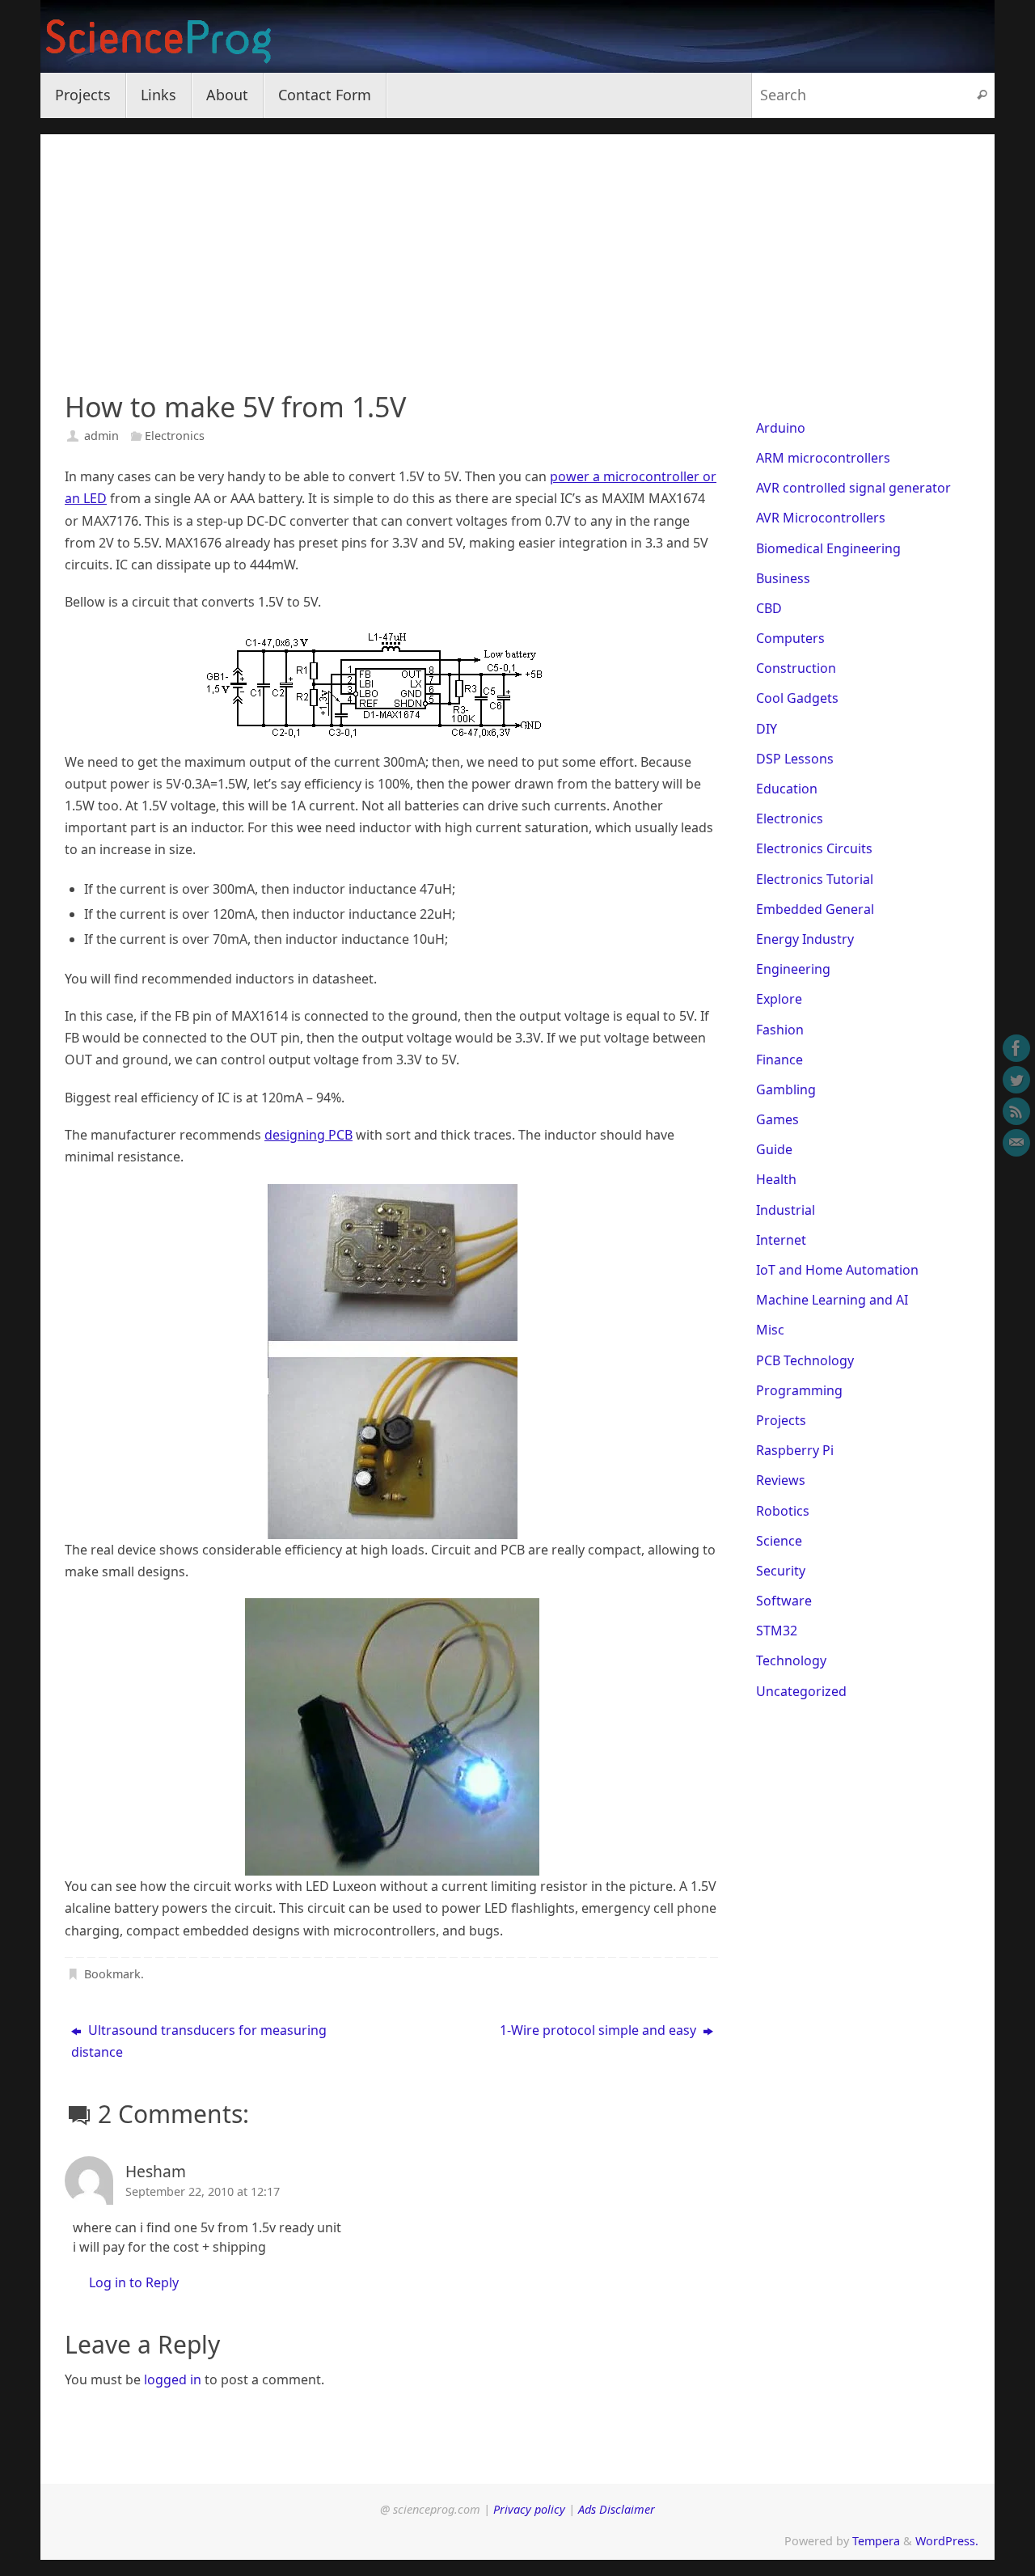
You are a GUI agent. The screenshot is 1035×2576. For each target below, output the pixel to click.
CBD (769, 608)
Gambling (786, 1089)
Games (777, 1119)
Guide (774, 1149)
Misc (770, 1330)
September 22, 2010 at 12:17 (203, 2191)
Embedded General (815, 909)
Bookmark (112, 1974)
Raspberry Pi (795, 1450)
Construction (796, 668)
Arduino (781, 428)
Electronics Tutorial (815, 879)
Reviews (781, 1480)
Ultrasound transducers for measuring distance (199, 2041)
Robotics (783, 1511)
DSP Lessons (795, 759)
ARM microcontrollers (823, 458)
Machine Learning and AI (832, 1300)
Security (781, 1571)
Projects (781, 1420)
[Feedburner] (1016, 1111)
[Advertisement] (517, 247)
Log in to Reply (134, 2282)
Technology (791, 1660)
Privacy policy (529, 2509)
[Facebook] (1016, 1048)
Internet (781, 1240)
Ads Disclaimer (617, 2509)
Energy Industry (805, 939)
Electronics (175, 436)
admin (101, 436)
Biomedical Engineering (828, 548)
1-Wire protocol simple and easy (600, 2030)
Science (779, 1541)
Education (787, 789)
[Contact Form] (1016, 1143)
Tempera (876, 2541)
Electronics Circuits (814, 848)
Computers (790, 638)
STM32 (777, 1631)
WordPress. (947, 2541)
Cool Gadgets (797, 698)
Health (776, 1179)
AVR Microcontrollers (821, 518)
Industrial (786, 1210)
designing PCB (308, 1135)
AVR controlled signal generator (853, 488)
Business (783, 578)
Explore (779, 999)
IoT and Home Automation (837, 1270)
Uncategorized (801, 1691)
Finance (779, 1060)
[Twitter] (1016, 1080)
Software (784, 1601)
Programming (799, 1390)
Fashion (780, 1030)
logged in (173, 2379)
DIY (767, 729)
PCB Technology (805, 1360)
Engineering (793, 969)
